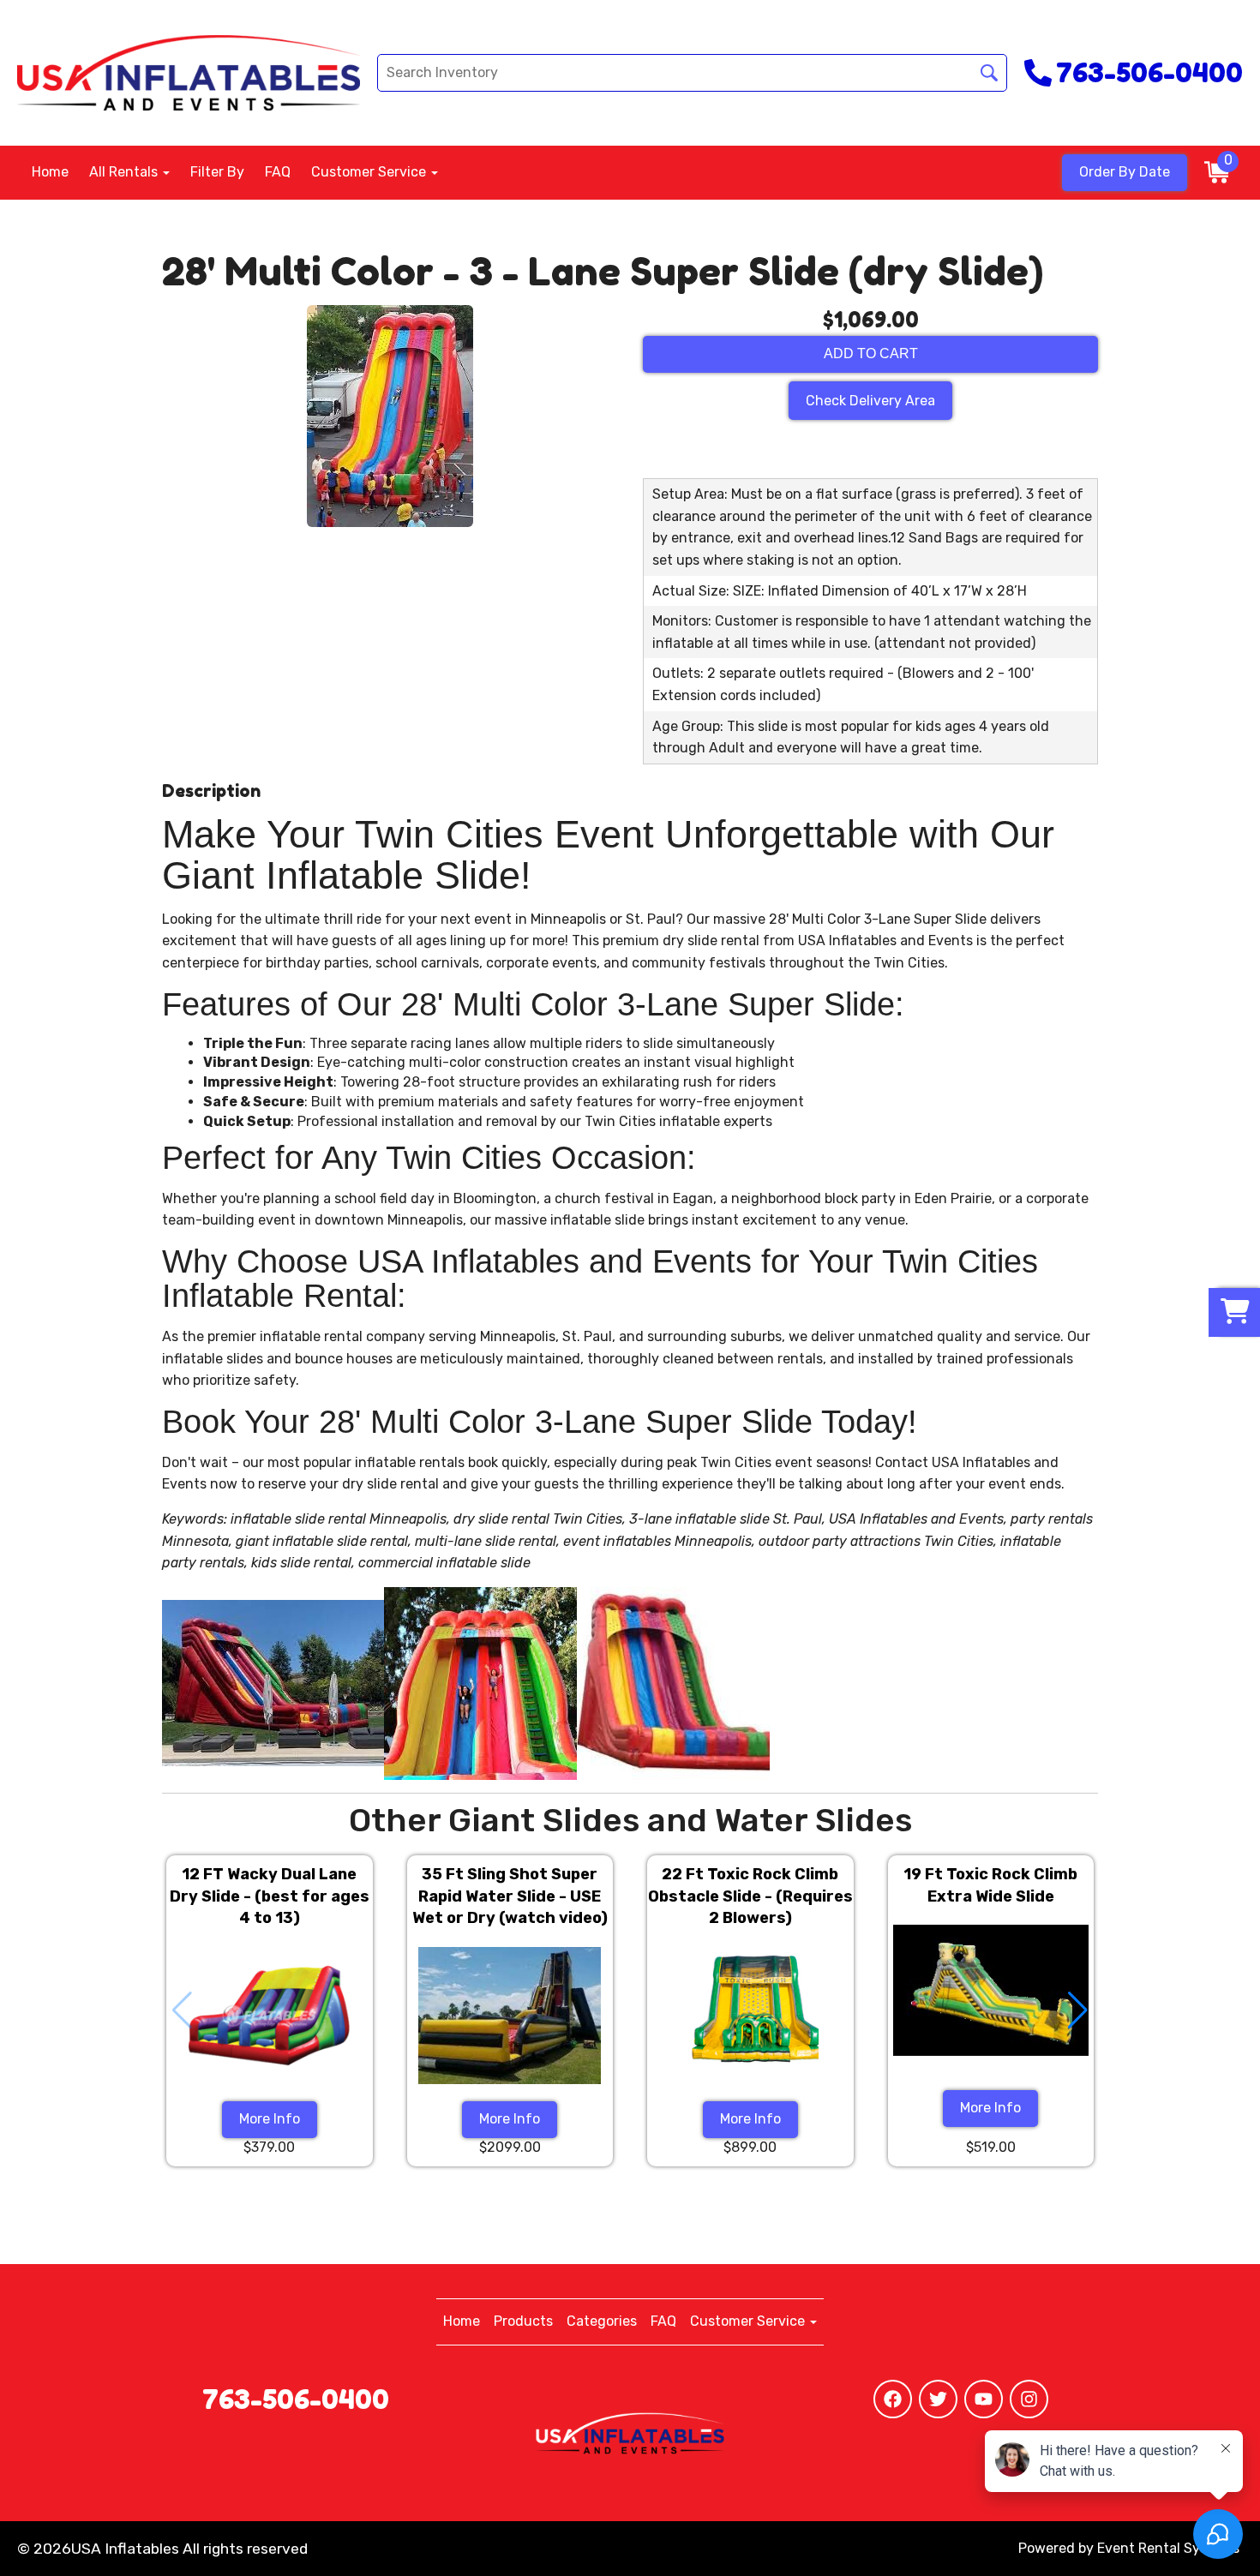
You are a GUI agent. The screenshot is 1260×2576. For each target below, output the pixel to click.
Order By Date (1125, 172)
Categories (602, 2321)
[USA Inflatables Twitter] (938, 2399)
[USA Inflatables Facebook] (893, 2399)
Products (523, 2321)
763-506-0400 (296, 2399)
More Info (270, 2119)
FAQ (278, 172)
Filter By (217, 172)
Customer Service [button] (370, 172)
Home (50, 172)
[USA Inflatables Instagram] (1029, 2399)
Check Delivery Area (870, 401)
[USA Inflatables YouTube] (984, 2399)
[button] (1078, 2010)
